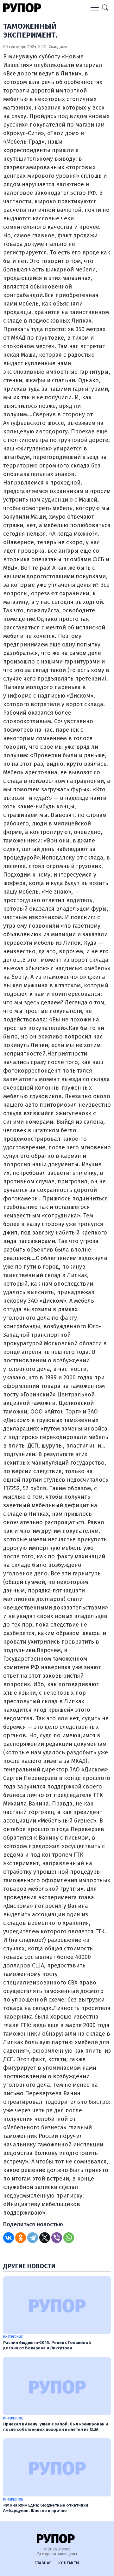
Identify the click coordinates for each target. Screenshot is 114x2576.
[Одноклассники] (21, 2238)
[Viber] (57, 2238)
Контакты (69, 2563)
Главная (43, 2563)
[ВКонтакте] (9, 2238)
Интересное (13, 2337)
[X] (45, 2238)
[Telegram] (33, 2238)
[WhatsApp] (69, 2238)
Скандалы (58, 47)
